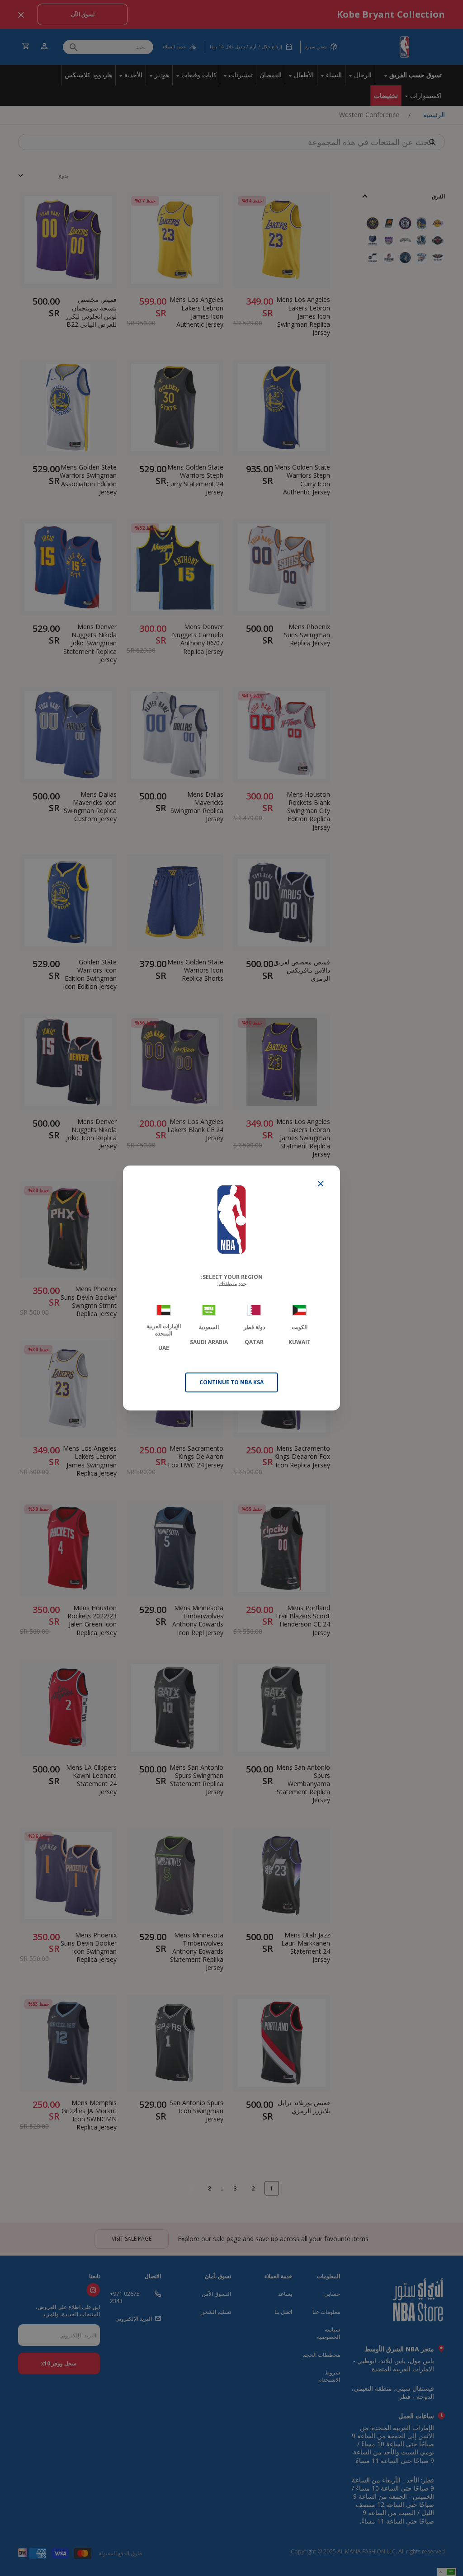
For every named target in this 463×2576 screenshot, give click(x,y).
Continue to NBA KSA (231, 1382)
